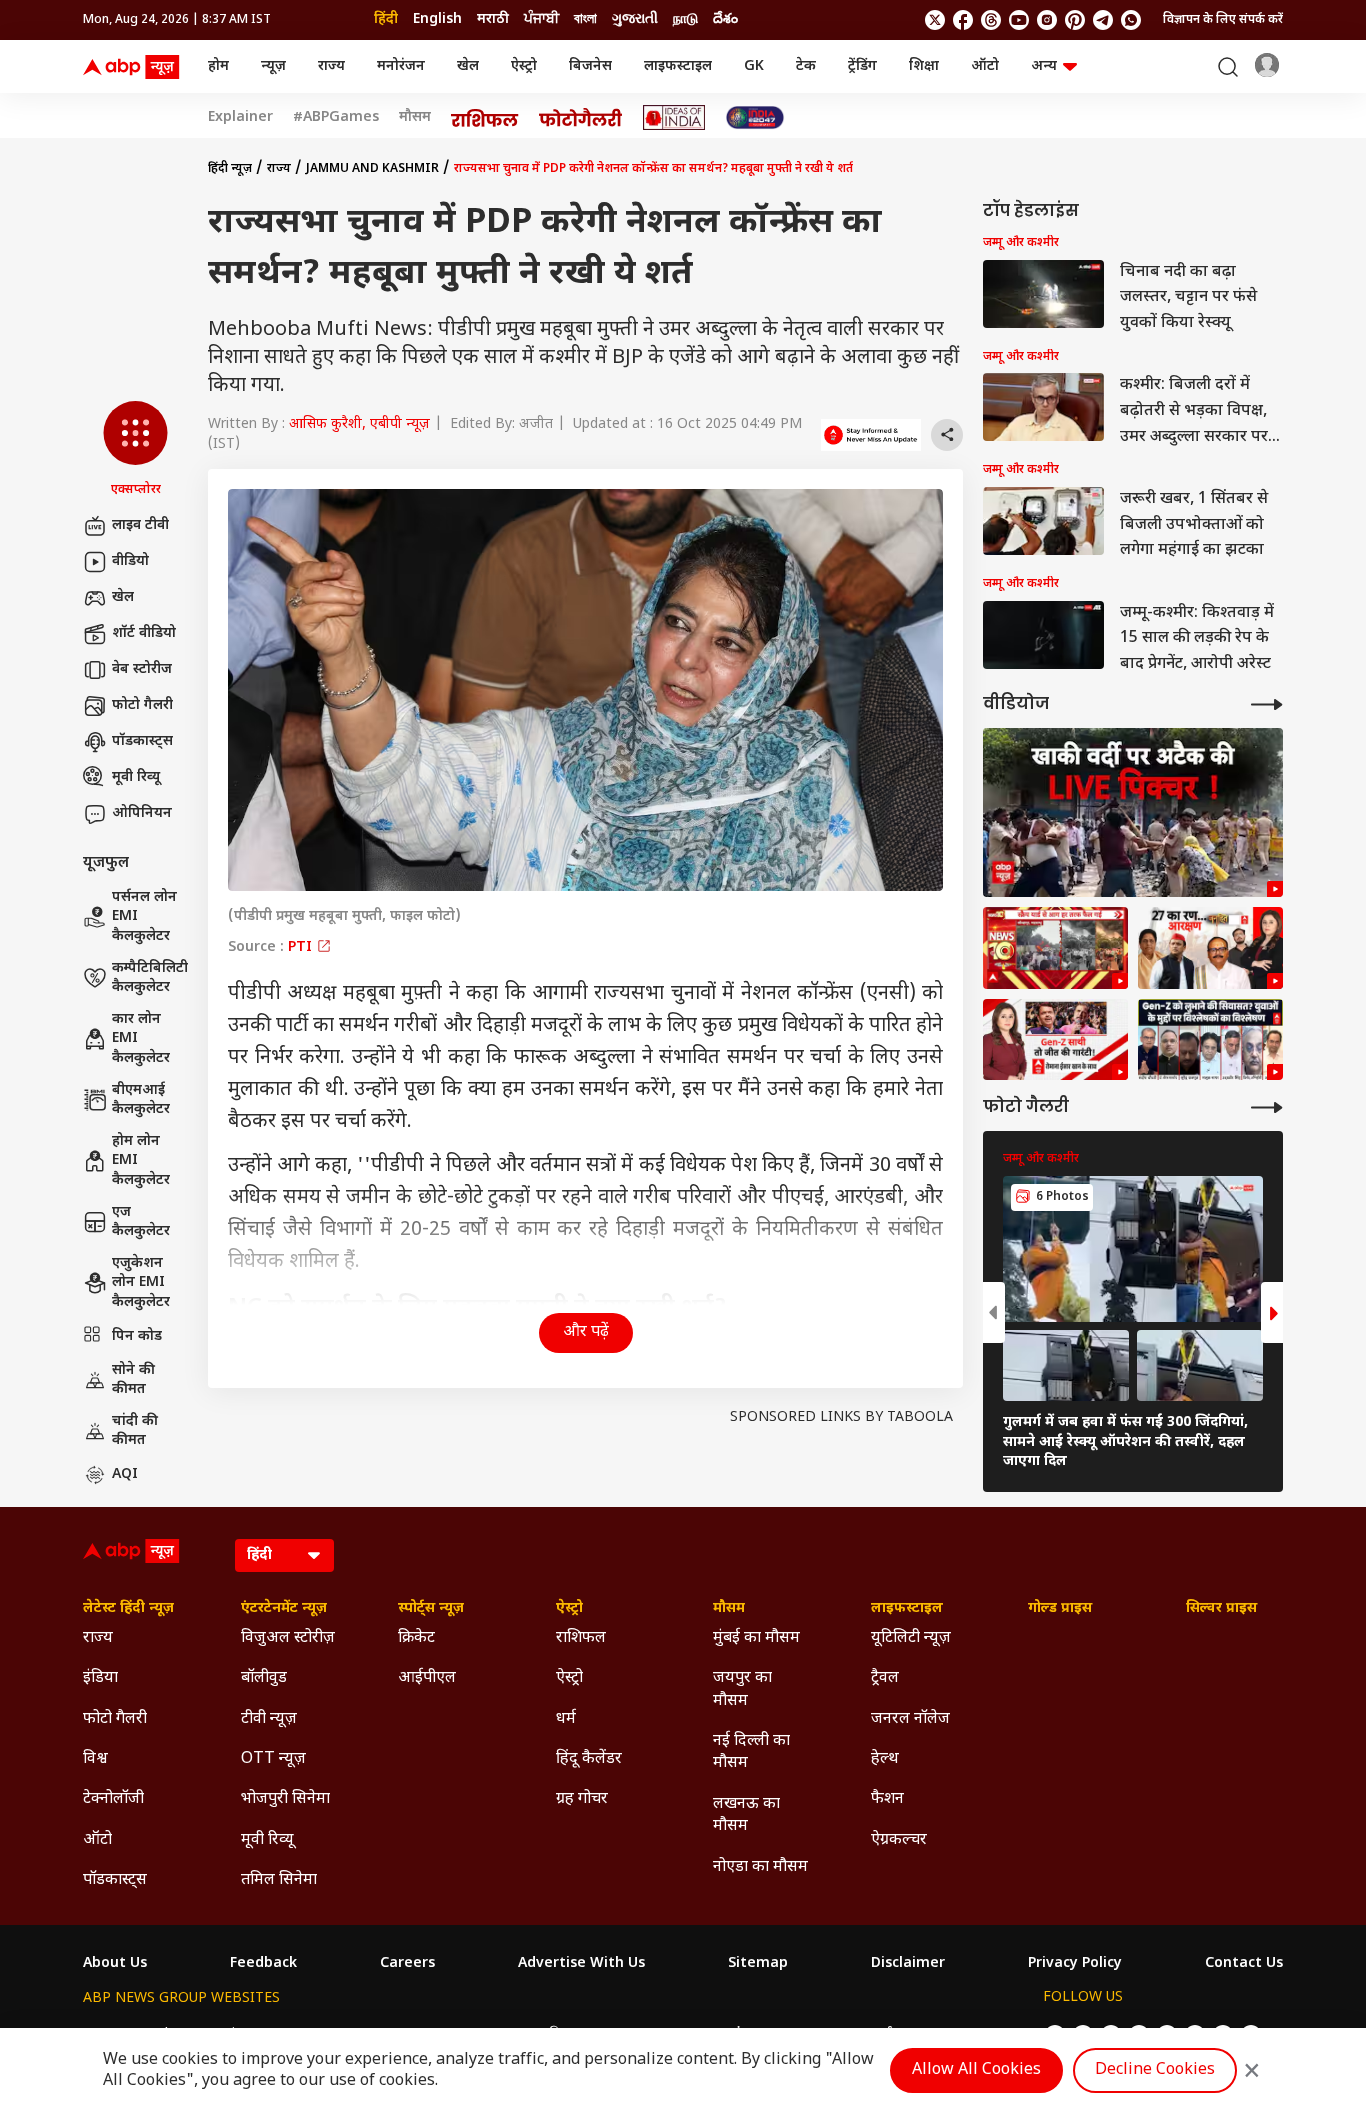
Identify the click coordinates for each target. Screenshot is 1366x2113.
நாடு (685, 19)
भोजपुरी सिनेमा (285, 1799)
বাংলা (585, 19)
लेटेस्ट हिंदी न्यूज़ (128, 1609)
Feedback (263, 1964)
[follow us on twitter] (935, 20)
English (437, 19)
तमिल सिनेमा (279, 1880)
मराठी (493, 19)
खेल (468, 66)
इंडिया (100, 1678)
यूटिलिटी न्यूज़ (911, 1638)
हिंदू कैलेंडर (589, 1759)
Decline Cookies (1155, 2070)
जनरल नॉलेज (910, 1719)
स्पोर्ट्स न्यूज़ (431, 1609)
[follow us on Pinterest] (1075, 20)
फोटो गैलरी (142, 705)
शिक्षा (924, 66)
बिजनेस (590, 66)
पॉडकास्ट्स (142, 741)
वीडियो (130, 561)
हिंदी (386, 19)
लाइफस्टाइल (678, 66)
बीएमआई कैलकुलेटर (141, 1100)
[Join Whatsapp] (1131, 20)
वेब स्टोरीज (142, 669)
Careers (407, 1964)
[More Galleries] (1267, 1107)
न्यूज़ (273, 66)
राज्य (331, 66)
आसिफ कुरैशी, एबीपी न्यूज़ (359, 424)
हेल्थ (885, 1759)
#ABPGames (336, 118)
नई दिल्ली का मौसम (751, 1752)
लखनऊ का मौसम (746, 1815)
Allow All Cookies (976, 2070)
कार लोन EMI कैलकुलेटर (141, 1039)
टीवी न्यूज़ (269, 1719)
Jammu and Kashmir (372, 169)
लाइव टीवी (140, 525)
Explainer (240, 118)
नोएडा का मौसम (760, 1867)
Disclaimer (908, 1964)
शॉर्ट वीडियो (144, 633)
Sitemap (758, 1964)
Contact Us (1244, 1964)
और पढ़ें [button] (586, 1332)
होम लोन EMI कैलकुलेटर (141, 1161)
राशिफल (581, 1638)
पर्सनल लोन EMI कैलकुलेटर (144, 917)
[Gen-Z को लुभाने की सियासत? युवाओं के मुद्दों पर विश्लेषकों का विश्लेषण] (1210, 1040)
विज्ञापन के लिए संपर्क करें (1223, 20)
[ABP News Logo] (135, 67)
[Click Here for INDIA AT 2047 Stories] (755, 117)
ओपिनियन (142, 813)
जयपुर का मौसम (742, 1689)
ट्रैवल (885, 1678)
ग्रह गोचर (582, 1799)
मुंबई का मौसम (756, 1638)
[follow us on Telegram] (1103, 20)
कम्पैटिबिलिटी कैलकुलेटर (150, 978)
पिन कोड (137, 1336)
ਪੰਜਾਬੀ (541, 19)
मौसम (415, 118)
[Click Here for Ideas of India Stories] (674, 117)
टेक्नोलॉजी (113, 1799)
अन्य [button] (1044, 66)
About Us (115, 1964)
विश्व (95, 1759)
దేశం (725, 19)
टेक (806, 66)
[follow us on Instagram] (1047, 20)
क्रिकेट (416, 1638)
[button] (135, 450)
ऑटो (985, 66)
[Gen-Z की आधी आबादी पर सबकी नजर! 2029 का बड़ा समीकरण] (1055, 1040)
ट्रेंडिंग (862, 66)
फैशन (887, 1799)
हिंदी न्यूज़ (230, 169)
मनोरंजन (401, 66)
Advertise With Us (581, 1964)
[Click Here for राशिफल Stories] (485, 118)
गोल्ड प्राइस (1060, 1609)
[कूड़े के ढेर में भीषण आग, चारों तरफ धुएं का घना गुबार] (1055, 948)
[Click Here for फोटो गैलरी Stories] (581, 117)
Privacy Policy (1075, 1964)
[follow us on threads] (991, 20)
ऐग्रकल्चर (899, 1840)
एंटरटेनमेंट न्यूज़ (284, 1609)
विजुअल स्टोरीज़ (288, 1638)
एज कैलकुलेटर (141, 1222)
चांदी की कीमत (135, 1431)
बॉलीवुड (264, 1678)
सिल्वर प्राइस (1221, 1609)
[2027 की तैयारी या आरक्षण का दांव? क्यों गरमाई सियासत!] (1210, 948)
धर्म (566, 1719)
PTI (302, 947)
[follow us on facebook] (963, 20)
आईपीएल (427, 1678)
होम (218, 66)
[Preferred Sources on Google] (871, 435)
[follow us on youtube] (1019, 20)
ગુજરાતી (635, 19)
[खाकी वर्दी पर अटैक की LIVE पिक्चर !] (1133, 812)
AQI (125, 1474)
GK (754, 66)
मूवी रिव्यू (136, 777)
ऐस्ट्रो (524, 66)
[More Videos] (1267, 704)
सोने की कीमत (133, 1380)
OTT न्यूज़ (273, 1759)
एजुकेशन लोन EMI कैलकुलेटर (141, 1283)
